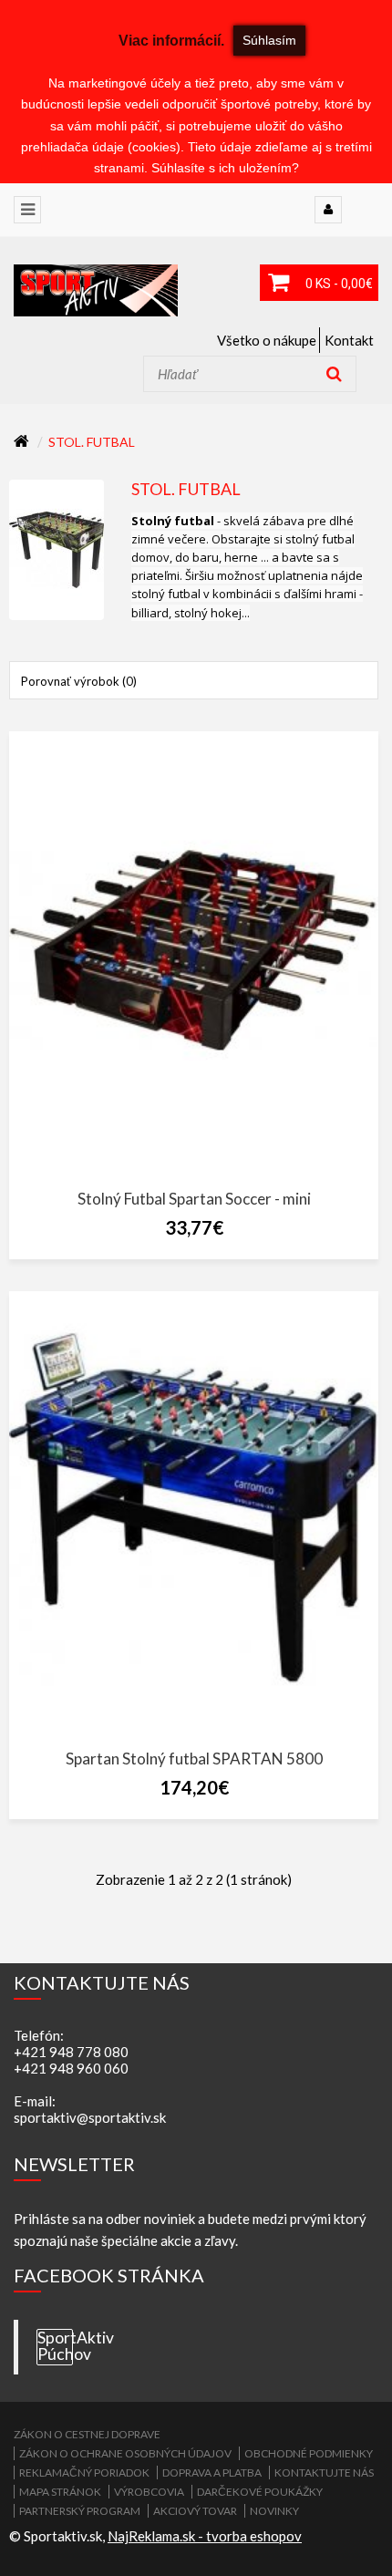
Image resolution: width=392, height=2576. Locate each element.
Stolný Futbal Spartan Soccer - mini (194, 1199)
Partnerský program (80, 2511)
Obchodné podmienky (309, 2453)
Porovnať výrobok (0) (79, 681)
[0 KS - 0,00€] (278, 283)
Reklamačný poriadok (84, 2473)
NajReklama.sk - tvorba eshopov (205, 2536)
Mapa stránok (60, 2492)
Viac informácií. (171, 41)
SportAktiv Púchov (55, 2346)
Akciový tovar (195, 2511)
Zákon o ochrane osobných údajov (125, 2453)
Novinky (274, 2511)
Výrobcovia (149, 2492)
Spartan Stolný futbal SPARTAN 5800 (194, 1759)
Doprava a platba (212, 2473)
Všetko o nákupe (267, 340)
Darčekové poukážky (260, 2492)
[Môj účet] (328, 210)
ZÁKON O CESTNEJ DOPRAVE (87, 2434)
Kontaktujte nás (324, 2473)
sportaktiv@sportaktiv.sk (90, 2117)
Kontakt (349, 340)
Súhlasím (269, 40)
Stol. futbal (92, 442)
